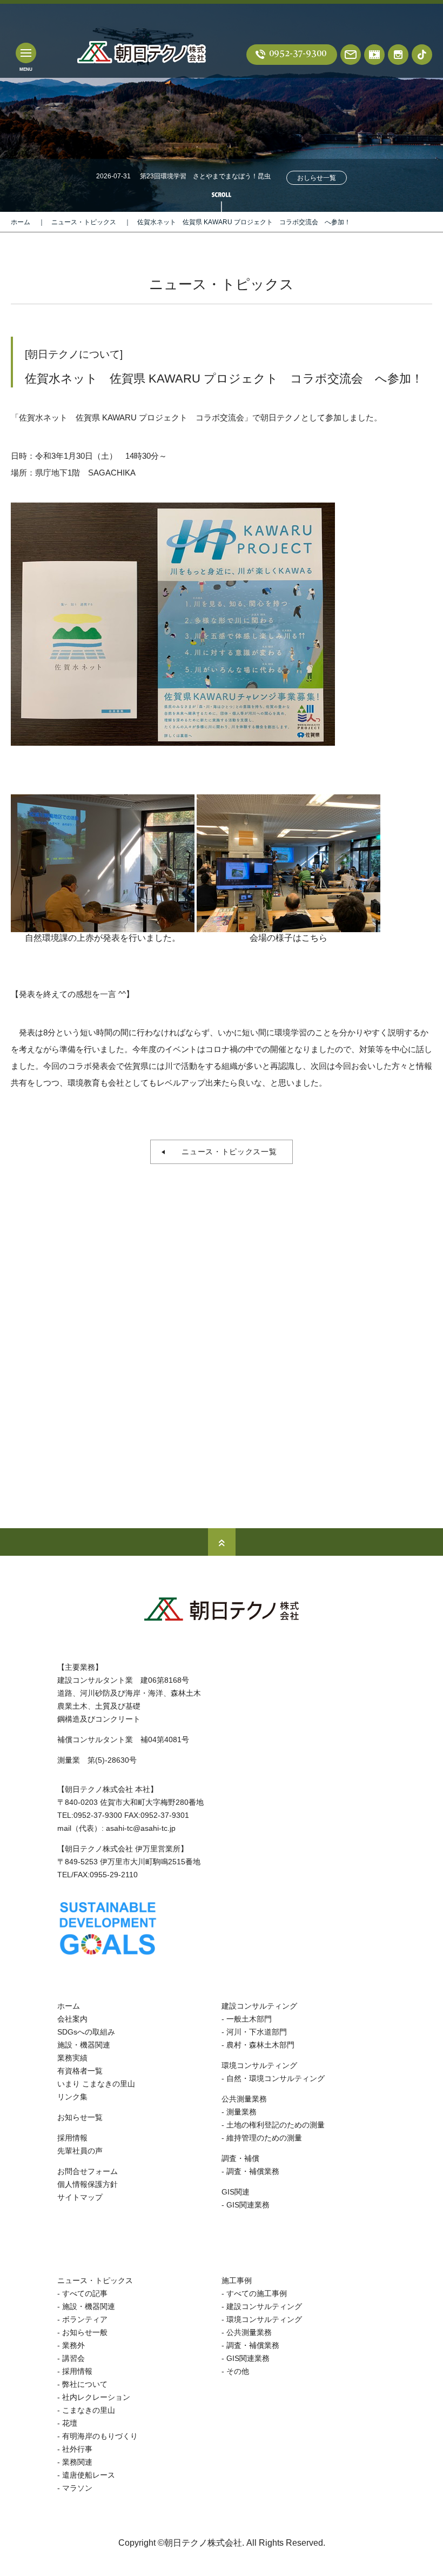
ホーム (21, 222)
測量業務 (241, 2112)
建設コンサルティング (259, 2006)
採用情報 (72, 2138)
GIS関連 (236, 2192)
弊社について (85, 2384)
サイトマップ (80, 2197)
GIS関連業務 (248, 2205)
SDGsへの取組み (86, 2032)
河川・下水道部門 (257, 2032)
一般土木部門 (249, 2019)
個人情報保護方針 (88, 2184)
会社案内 (72, 2019)
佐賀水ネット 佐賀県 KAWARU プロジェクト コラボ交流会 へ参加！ (244, 222)
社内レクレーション (96, 2397)
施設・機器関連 (84, 2045)
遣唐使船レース (89, 2475)
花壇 (70, 2423)
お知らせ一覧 (80, 2117)
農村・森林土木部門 (260, 2045)
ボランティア (85, 2319)
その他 (238, 2371)
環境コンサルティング (259, 2065)
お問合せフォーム (88, 2171)
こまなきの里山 (89, 2410)
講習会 (73, 2358)
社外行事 (77, 2449)
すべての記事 (85, 2293)
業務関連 (77, 2462)
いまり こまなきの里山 (96, 2084)
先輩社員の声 (80, 2151)
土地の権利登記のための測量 (276, 2125)
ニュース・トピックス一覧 (225, 1152)
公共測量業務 (244, 2099)
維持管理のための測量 (264, 2138)
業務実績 (72, 2058)
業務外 (73, 2345)
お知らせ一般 (85, 2332)
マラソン (77, 2488)
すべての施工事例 (257, 2293)
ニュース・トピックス (84, 222)
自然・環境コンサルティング (276, 2078)
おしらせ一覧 (317, 178)
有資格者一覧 (80, 2071)
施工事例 (237, 2280)
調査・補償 (240, 2158)
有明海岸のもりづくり (100, 2436)
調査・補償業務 (253, 2171)
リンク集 (72, 2097)
